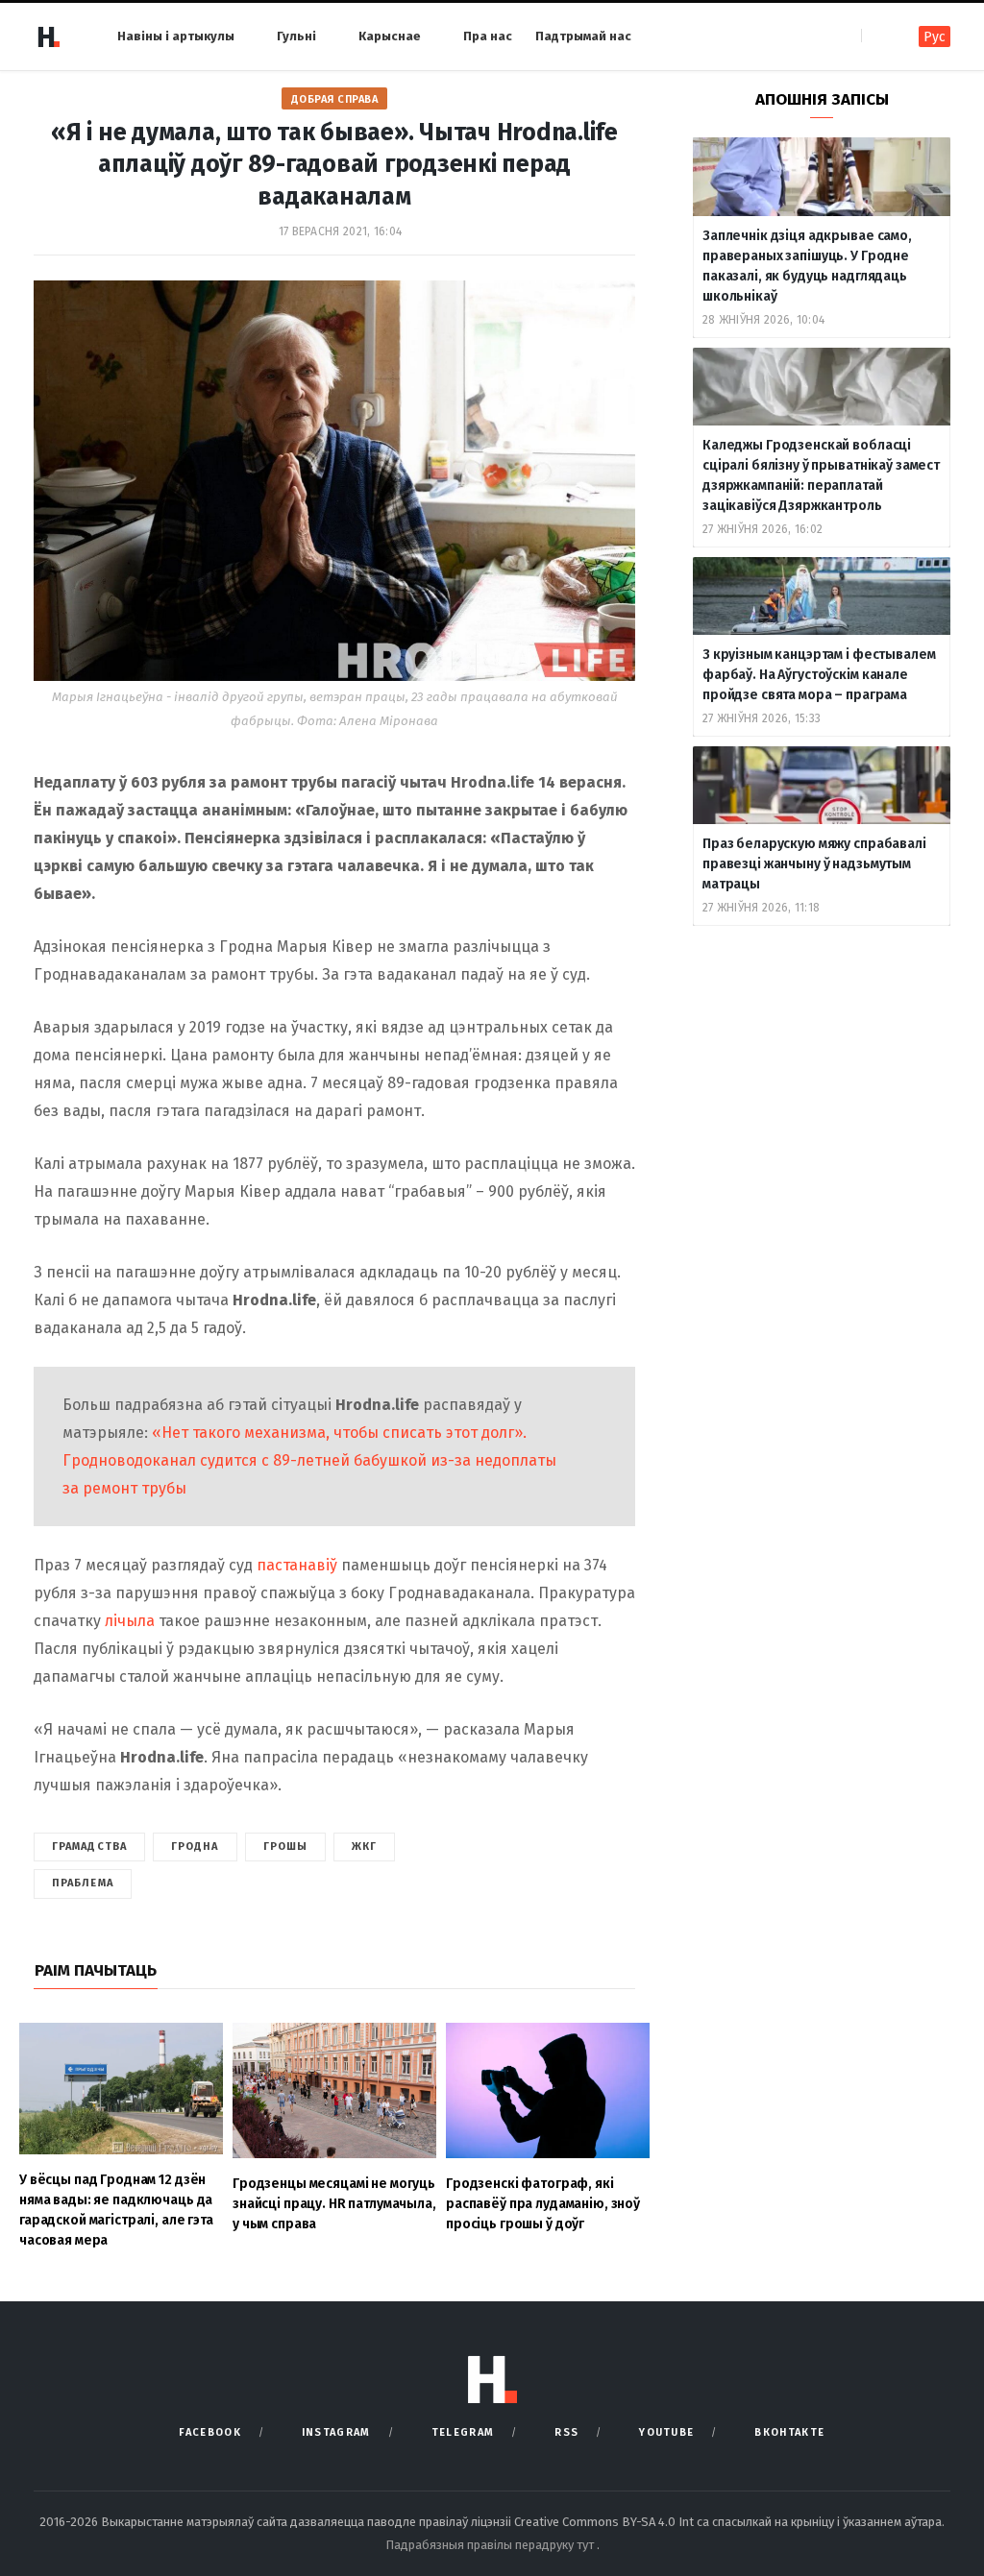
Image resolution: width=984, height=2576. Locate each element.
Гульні (296, 36)
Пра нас (488, 36)
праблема (83, 1883)
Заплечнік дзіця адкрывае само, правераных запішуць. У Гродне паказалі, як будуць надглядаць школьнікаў (807, 266)
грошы (286, 1847)
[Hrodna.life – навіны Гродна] (48, 36)
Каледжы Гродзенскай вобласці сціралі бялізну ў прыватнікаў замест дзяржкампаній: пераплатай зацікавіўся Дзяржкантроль (821, 475)
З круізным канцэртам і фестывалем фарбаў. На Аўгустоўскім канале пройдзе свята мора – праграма (819, 675)
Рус (935, 37)
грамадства (89, 1847)
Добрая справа (335, 99)
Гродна (195, 1847)
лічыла (132, 1621)
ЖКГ (364, 1847)
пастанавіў (299, 1565)
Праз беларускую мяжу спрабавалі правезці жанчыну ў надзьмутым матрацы (814, 864)
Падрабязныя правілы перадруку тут (491, 2545)
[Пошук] (878, 36)
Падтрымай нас (583, 36)
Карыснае (390, 36)
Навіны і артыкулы (176, 36)
